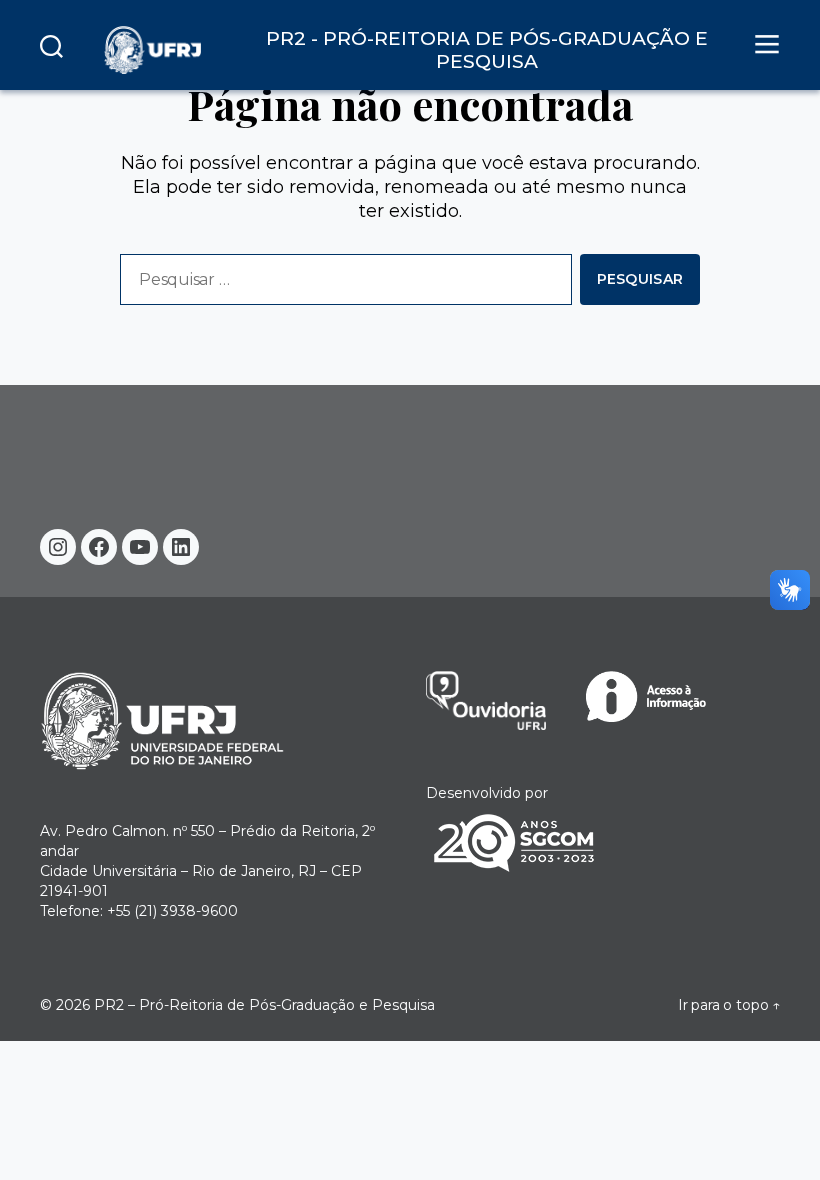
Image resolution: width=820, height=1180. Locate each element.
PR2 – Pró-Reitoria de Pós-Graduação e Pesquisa (264, 1005)
